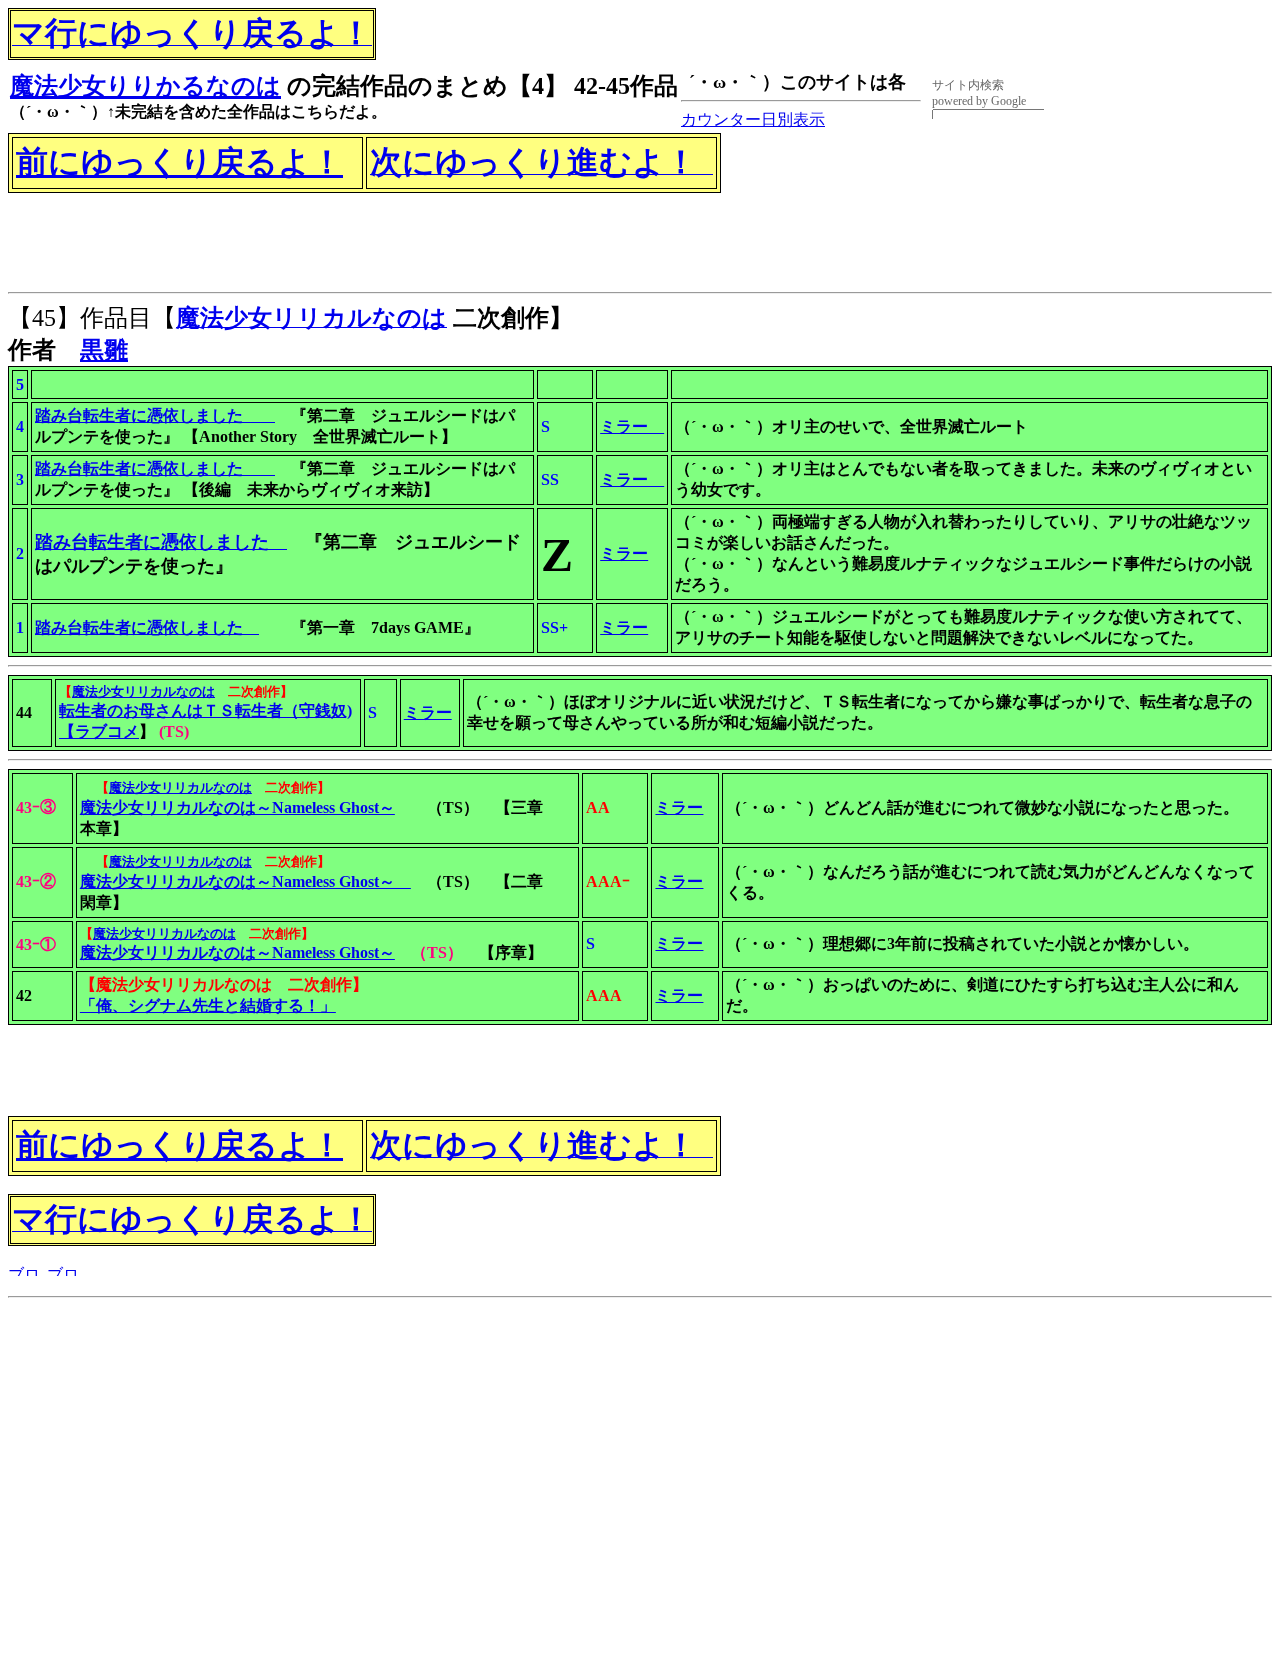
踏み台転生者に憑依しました (147, 627)
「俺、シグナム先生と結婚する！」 (208, 1005)
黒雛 (104, 350)
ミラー (624, 627)
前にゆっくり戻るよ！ (179, 162)
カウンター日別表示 (753, 119)
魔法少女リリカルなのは (164, 933)
